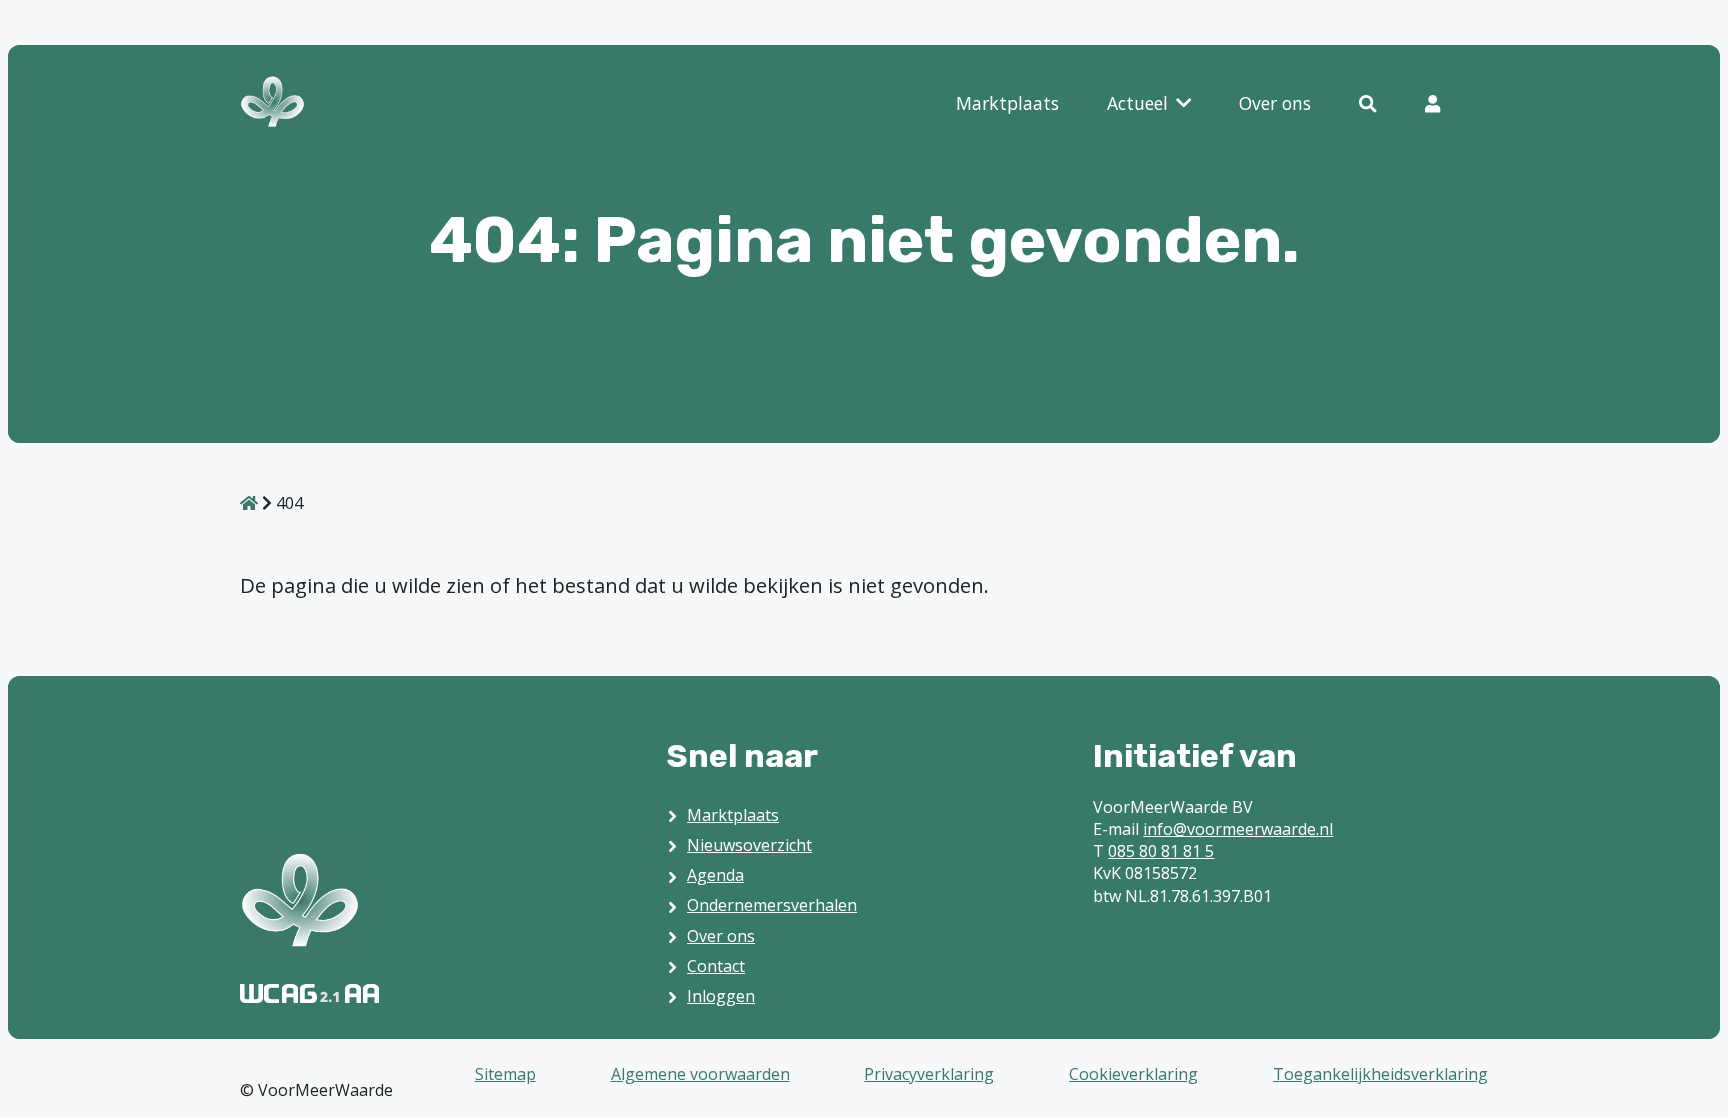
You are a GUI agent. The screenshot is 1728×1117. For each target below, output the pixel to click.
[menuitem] (1007, 104)
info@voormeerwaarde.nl (1238, 829)
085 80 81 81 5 (1161, 851)
